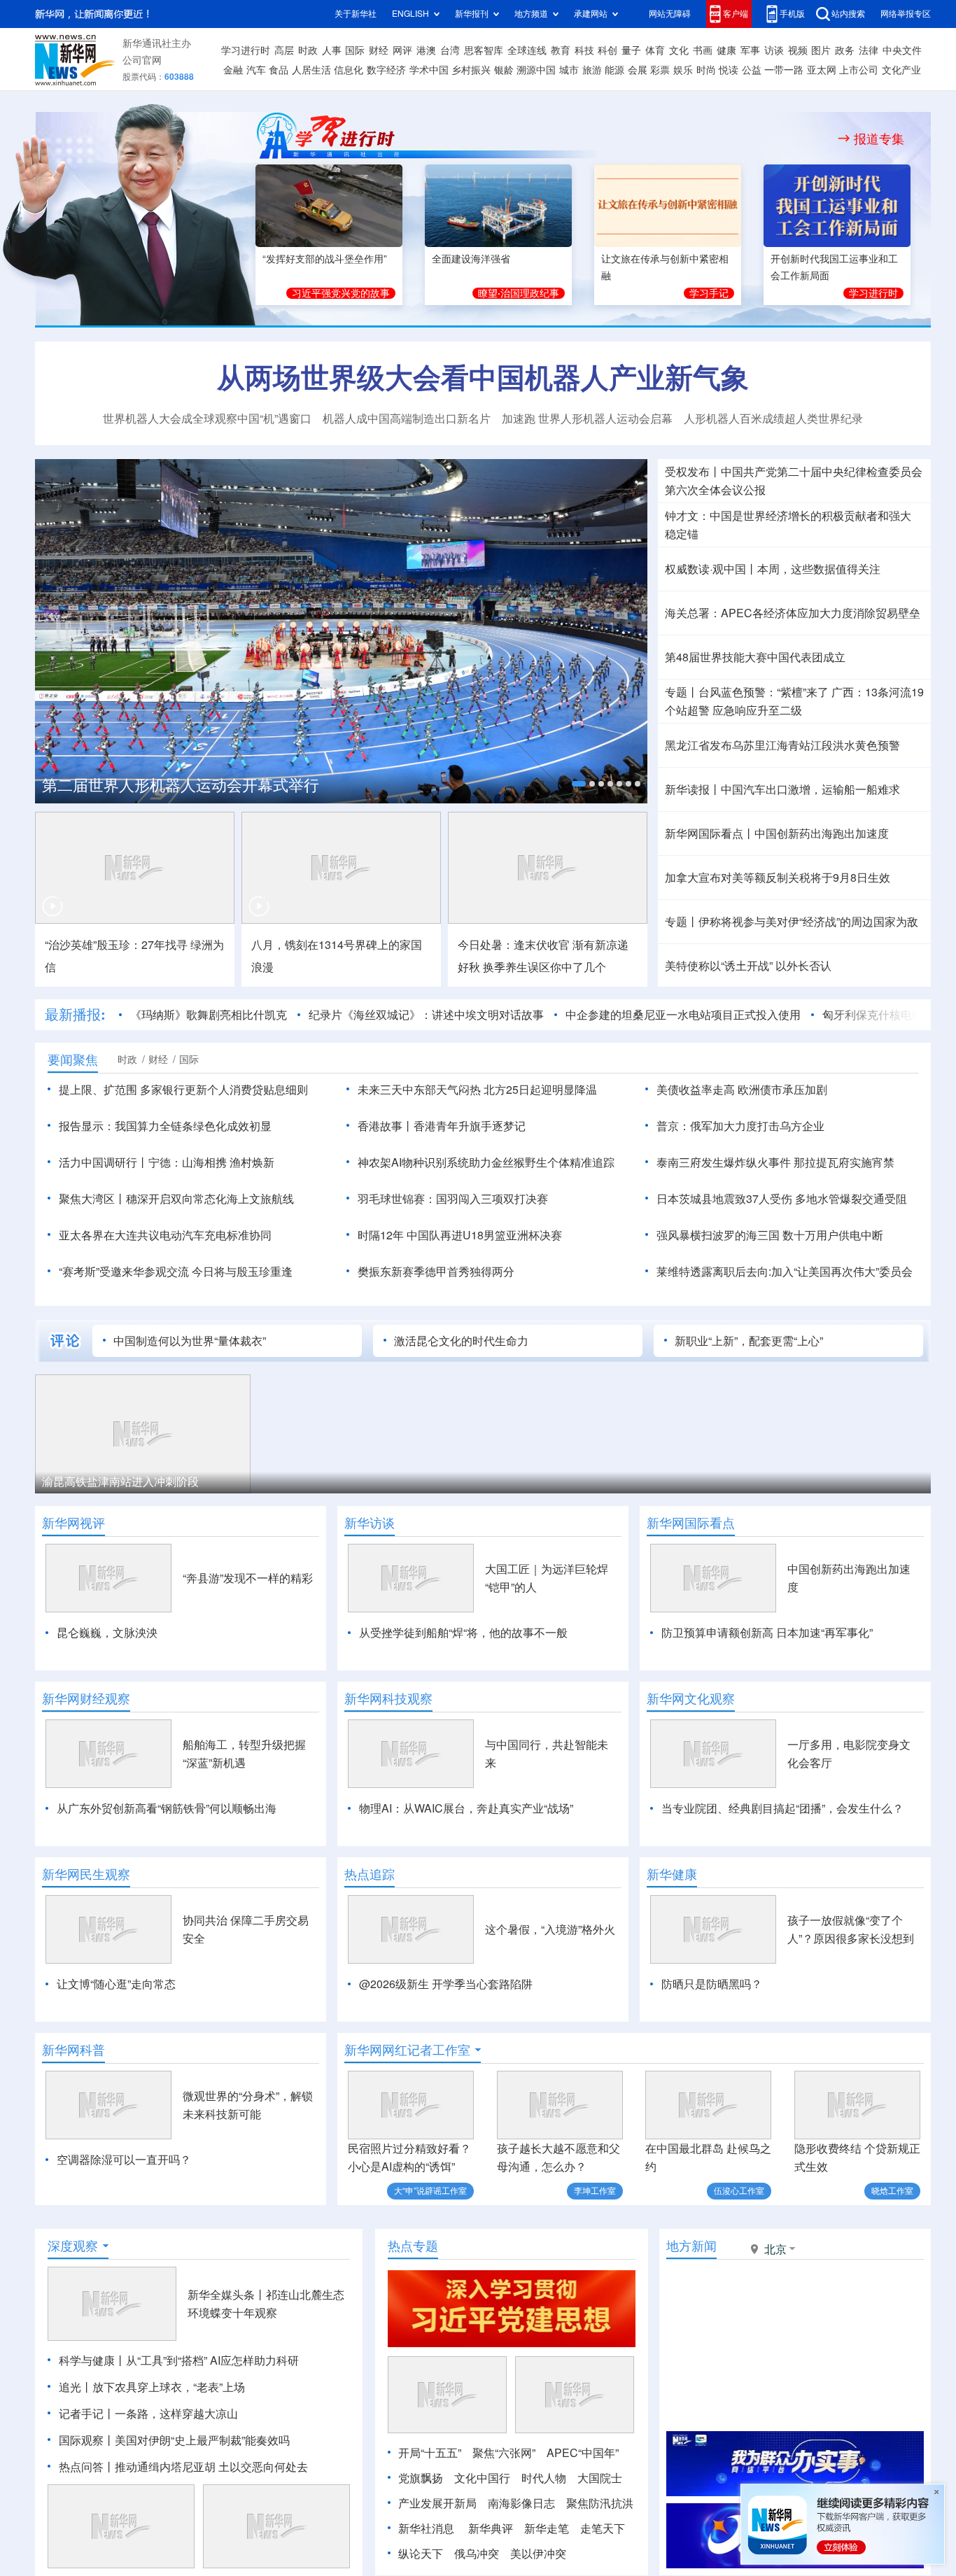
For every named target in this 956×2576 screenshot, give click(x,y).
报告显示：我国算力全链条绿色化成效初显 (165, 1126)
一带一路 (784, 70)
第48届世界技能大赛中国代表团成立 (755, 657)
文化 (679, 50)
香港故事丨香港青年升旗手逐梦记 (442, 1126)
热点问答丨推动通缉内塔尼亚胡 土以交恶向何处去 (183, 2467)
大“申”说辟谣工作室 (430, 2191)
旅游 (592, 70)
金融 (233, 70)
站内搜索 (848, 14)
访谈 (774, 50)
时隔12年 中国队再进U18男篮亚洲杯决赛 (460, 1235)
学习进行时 (246, 50)
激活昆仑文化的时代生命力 (461, 1341)
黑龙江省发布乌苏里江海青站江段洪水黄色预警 (782, 745)
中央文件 (902, 50)
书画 (703, 50)
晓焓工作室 (892, 2191)
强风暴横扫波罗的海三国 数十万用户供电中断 (770, 1235)
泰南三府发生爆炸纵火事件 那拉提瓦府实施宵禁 (775, 1162)
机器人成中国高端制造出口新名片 (407, 418)
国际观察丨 (87, 2440)
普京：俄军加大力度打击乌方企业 (740, 1126)
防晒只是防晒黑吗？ (712, 1984)
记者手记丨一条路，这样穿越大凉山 (148, 2414)
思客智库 (484, 50)
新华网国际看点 (691, 1523)
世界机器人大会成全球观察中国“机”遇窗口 (207, 418)
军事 (750, 50)
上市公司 (859, 70)
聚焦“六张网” (504, 2453)
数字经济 (386, 70)
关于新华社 (356, 14)
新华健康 (672, 1874)
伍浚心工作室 (739, 2191)
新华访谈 (370, 1523)
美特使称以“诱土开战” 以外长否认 (748, 966)
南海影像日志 (521, 2503)
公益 (752, 70)
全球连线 (527, 50)
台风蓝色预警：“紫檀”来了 (764, 692)
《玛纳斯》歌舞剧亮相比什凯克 (209, 1015)
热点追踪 (370, 1874)
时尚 (706, 70)
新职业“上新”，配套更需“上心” (749, 1341)
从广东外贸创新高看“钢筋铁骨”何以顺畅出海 (167, 1808)
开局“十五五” (430, 2453)
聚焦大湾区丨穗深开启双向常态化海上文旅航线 (176, 1199)
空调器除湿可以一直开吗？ (124, 2160)
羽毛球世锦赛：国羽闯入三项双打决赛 (453, 1199)
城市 (569, 70)
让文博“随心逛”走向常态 (116, 1984)
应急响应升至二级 (757, 710)
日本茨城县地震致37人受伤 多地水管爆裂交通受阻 (782, 1199)
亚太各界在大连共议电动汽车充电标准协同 (165, 1235)
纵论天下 (421, 2554)
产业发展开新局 (437, 2503)
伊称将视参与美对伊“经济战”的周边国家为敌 (808, 922)
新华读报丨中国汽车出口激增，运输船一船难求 (782, 789)
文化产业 (901, 70)
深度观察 (73, 2246)
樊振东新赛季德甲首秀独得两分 (436, 1272)
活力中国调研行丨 (104, 1162)
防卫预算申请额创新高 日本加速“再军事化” (767, 1633)
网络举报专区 (906, 14)
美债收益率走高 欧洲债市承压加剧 (742, 1090)
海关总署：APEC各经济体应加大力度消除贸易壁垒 (793, 613)
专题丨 (682, 692)
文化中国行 (482, 2478)
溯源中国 (536, 70)
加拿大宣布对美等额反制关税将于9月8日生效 (778, 878)
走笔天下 (603, 2528)
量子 (631, 50)
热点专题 (413, 2246)
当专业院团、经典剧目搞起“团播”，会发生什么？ (782, 1808)
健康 (726, 50)
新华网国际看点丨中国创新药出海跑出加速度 (777, 833)
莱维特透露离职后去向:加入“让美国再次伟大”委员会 (785, 1272)
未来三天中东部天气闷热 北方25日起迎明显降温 (477, 1090)
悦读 (729, 70)
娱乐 (683, 70)
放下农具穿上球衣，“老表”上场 (169, 2387)
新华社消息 (426, 2528)
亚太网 (822, 70)
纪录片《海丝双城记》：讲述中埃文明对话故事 (426, 1015)
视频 (798, 50)
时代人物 (544, 2478)
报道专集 (879, 139)
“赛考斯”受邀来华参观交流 (124, 1272)
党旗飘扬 (421, 2478)
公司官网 (142, 60)
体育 (655, 50)
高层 (284, 50)
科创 (607, 50)
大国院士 (600, 2478)
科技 (584, 50)
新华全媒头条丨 (227, 2295)
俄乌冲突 (477, 2554)
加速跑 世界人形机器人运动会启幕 (587, 418)
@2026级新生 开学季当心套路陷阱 (446, 1984)
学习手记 (709, 293)
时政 (308, 50)
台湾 (450, 50)
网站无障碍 (670, 14)
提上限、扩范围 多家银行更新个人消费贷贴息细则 (183, 1090)
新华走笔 (547, 2528)
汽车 (256, 70)
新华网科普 (73, 2050)
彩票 (660, 70)
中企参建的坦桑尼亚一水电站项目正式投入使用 (683, 1015)
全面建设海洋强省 (471, 259)
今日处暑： (486, 945)
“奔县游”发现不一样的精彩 (248, 1578)
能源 (614, 70)
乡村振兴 (471, 70)
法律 (869, 50)
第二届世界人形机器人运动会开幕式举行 (181, 785)
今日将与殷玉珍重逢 (242, 1272)
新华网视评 (73, 1523)
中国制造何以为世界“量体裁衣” (190, 1341)
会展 (638, 70)
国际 (355, 50)
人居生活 (311, 70)
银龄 (504, 70)
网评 (402, 50)
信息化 (349, 70)
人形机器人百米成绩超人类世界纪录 (773, 418)
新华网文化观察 (691, 1698)
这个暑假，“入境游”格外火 (550, 1929)
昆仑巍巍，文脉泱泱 (107, 1633)
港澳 (426, 50)
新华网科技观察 (388, 1698)
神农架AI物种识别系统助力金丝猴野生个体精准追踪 (486, 1162)
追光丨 (76, 2387)
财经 (379, 50)
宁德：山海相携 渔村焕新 (211, 1162)
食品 (279, 70)
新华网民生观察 (86, 1874)
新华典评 (491, 2528)
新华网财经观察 (86, 1698)
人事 (332, 50)
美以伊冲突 (538, 2554)
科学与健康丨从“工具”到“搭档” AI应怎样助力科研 (179, 2360)
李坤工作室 (595, 2191)
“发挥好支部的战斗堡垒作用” (325, 259)
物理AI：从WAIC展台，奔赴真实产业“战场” (466, 1808)
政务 (845, 50)
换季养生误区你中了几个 (544, 967)
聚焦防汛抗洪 (600, 2503)
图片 (821, 50)
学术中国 (429, 70)
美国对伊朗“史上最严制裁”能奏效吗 (202, 2440)
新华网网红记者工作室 (407, 2050)
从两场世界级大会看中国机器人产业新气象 (483, 377)
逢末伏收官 (542, 945)
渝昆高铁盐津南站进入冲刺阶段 (120, 1481)
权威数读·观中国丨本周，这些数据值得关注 (773, 569)
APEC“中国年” (583, 2453)
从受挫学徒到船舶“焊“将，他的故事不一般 (463, 1633)
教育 (561, 50)
